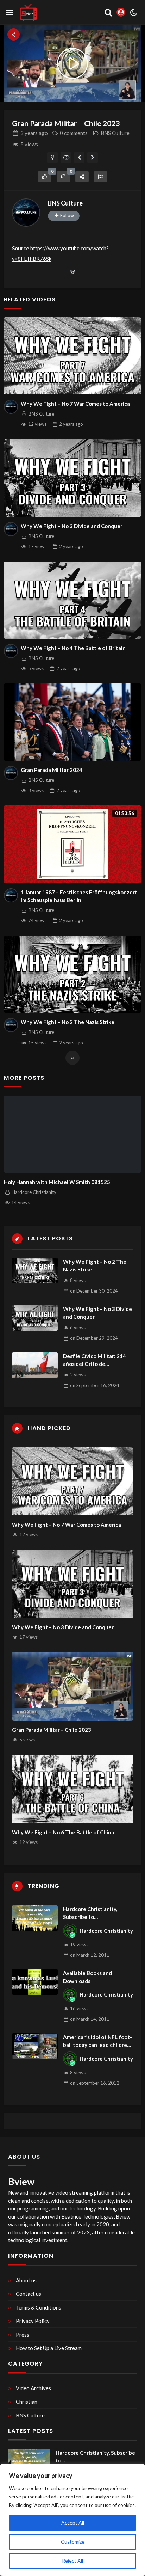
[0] (45, 177)
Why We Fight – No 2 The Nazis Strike (68, 1022)
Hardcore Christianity (106, 1931)
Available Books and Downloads (87, 1977)
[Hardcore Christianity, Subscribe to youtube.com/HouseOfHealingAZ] (35, 1918)
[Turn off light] (53, 158)
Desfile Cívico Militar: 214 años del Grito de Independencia (94, 1360)
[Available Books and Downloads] (35, 1982)
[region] (72, 2520)
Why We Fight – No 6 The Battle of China (63, 1832)
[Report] (101, 177)
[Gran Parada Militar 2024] (72, 722)
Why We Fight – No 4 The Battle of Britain (73, 648)
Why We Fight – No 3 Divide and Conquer (72, 526)
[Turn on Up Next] (66, 158)
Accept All (73, 2523)
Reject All (72, 2561)
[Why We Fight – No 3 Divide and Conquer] (72, 478)
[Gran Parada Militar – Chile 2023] (73, 1686)
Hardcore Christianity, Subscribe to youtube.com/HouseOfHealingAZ (98, 1913)
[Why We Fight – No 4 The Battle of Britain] (72, 600)
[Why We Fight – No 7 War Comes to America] (72, 356)
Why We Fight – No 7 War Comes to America (75, 404)
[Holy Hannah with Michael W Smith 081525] (72, 1134)
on (94, 1291)
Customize (73, 2542)
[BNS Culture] (26, 213)
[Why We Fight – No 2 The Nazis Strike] (72, 974)
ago (34, 133)
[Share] (82, 177)
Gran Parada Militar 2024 (52, 770)
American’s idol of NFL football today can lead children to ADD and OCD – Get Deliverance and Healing (97, 2041)
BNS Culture (115, 133)
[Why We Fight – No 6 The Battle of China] (73, 1789)
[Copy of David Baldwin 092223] (93, 158)
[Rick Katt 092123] (79, 158)
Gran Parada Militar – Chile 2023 (52, 1730)
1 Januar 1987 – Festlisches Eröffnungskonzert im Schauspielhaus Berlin (79, 896)
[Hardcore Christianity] (70, 1931)
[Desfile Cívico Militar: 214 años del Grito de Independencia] (35, 1365)
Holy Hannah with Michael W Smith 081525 (57, 1182)
